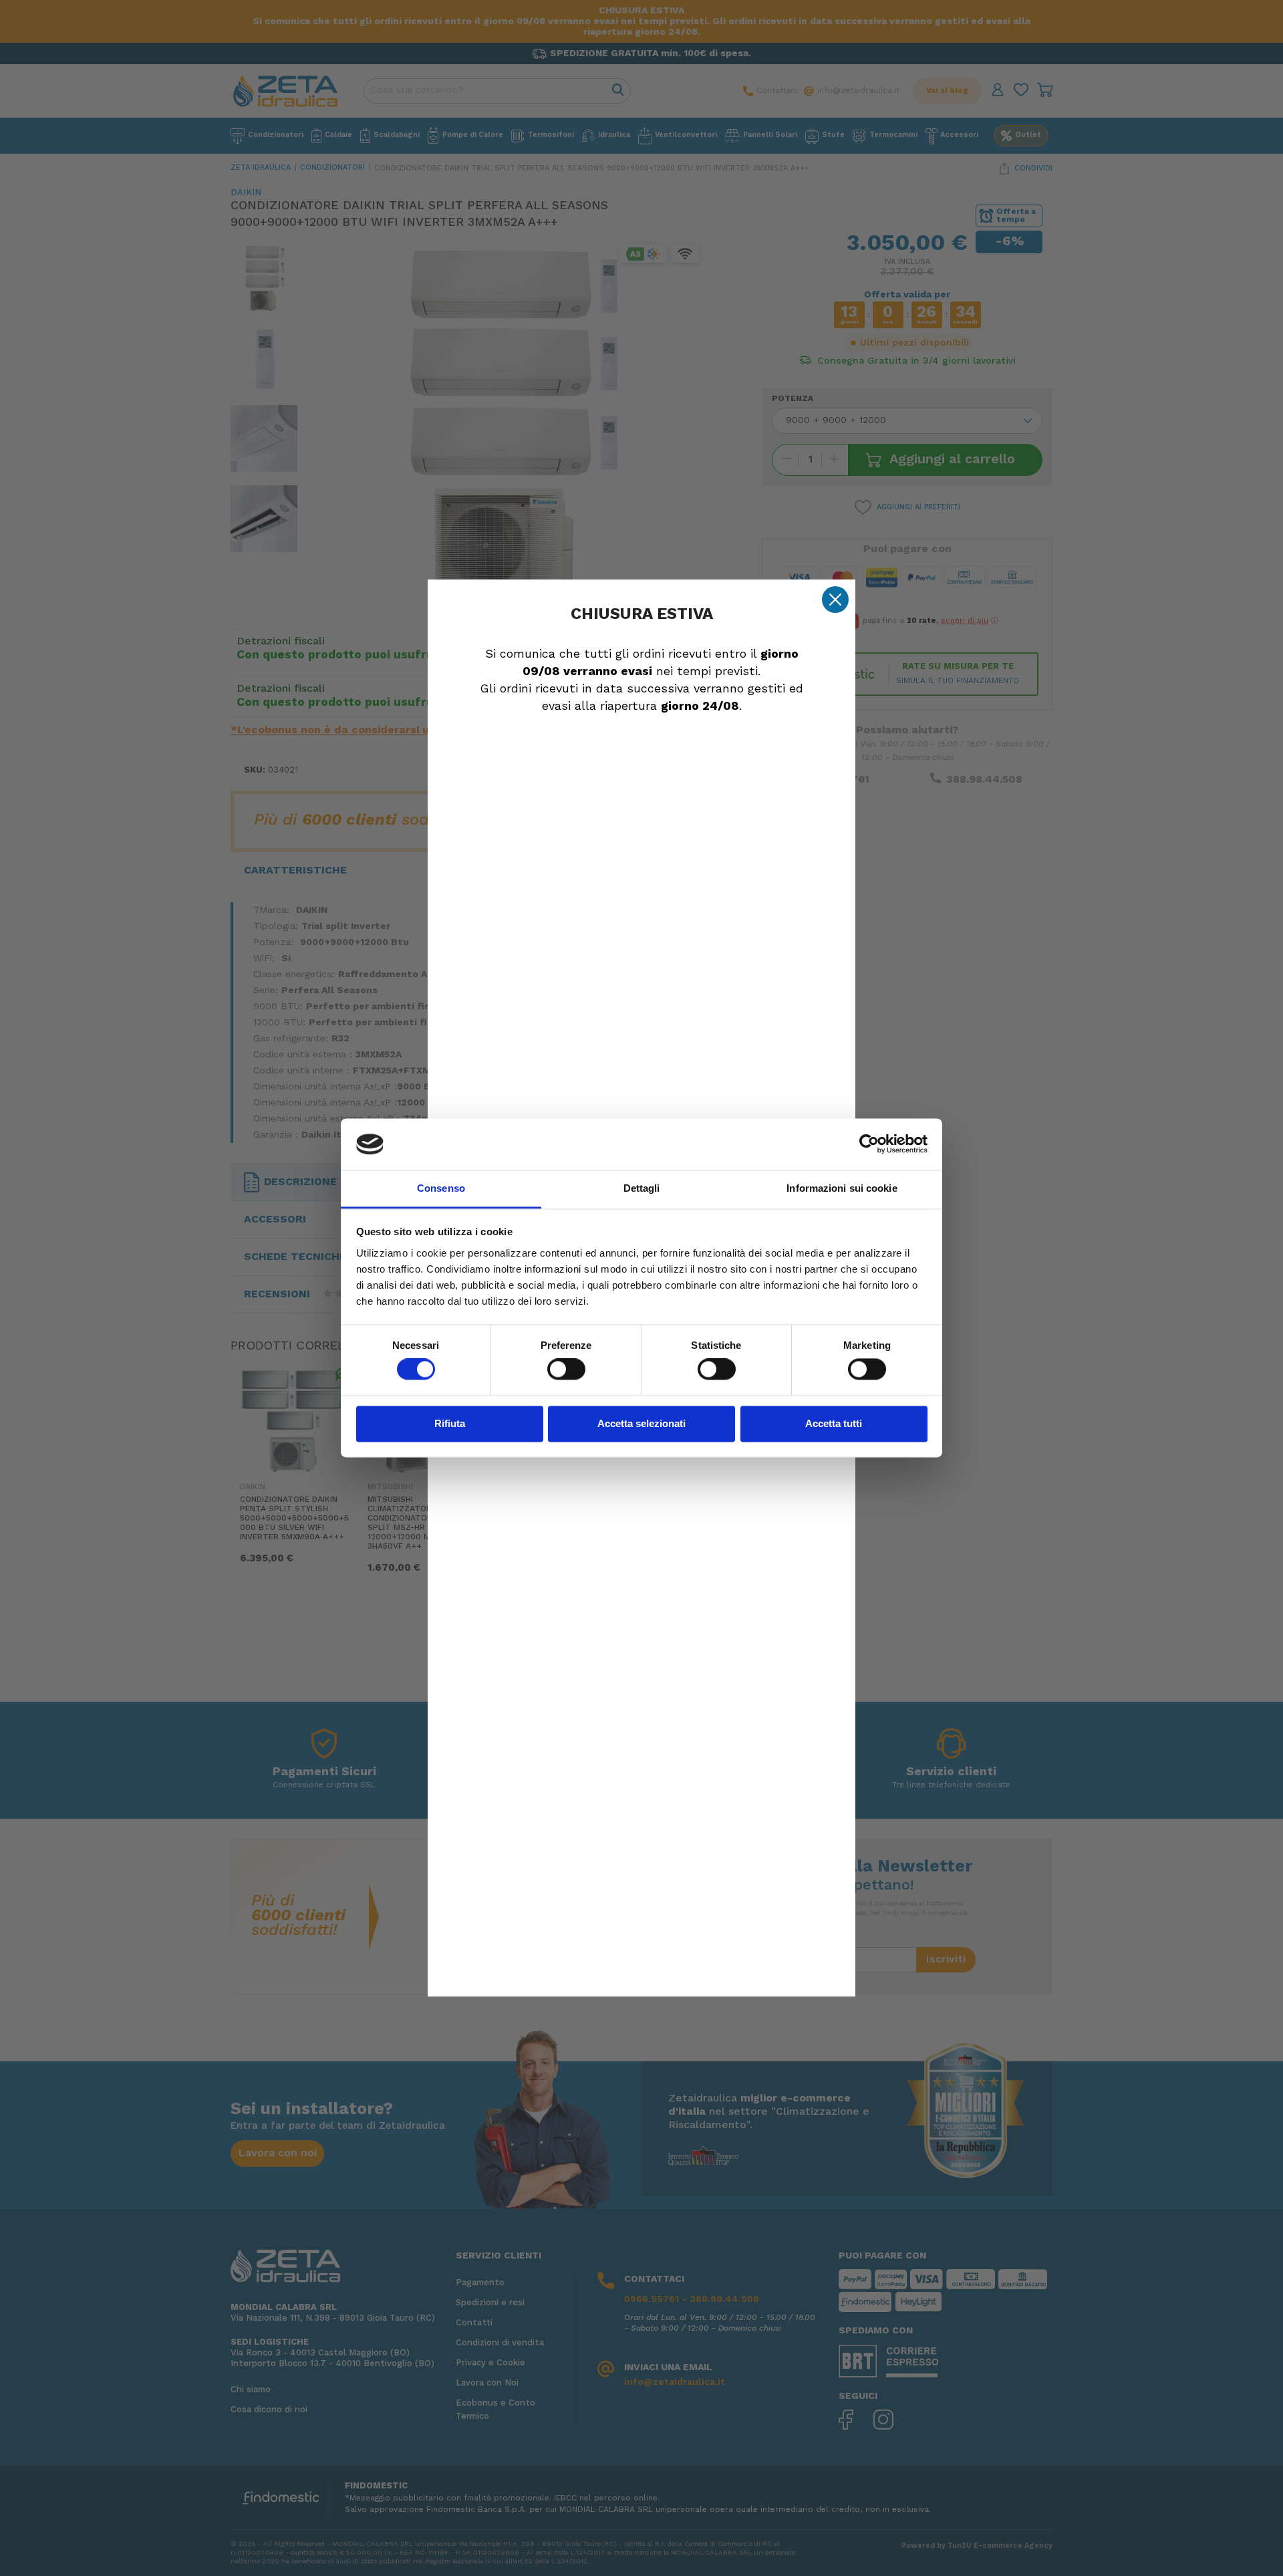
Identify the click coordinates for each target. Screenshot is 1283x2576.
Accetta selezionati (641, 1423)
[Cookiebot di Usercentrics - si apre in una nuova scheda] (869, 1144)
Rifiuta (450, 1423)
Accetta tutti (834, 1423)
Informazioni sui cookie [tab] (842, 1188)
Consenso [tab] (441, 1188)
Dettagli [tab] (642, 1188)
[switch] (566, 1370)
